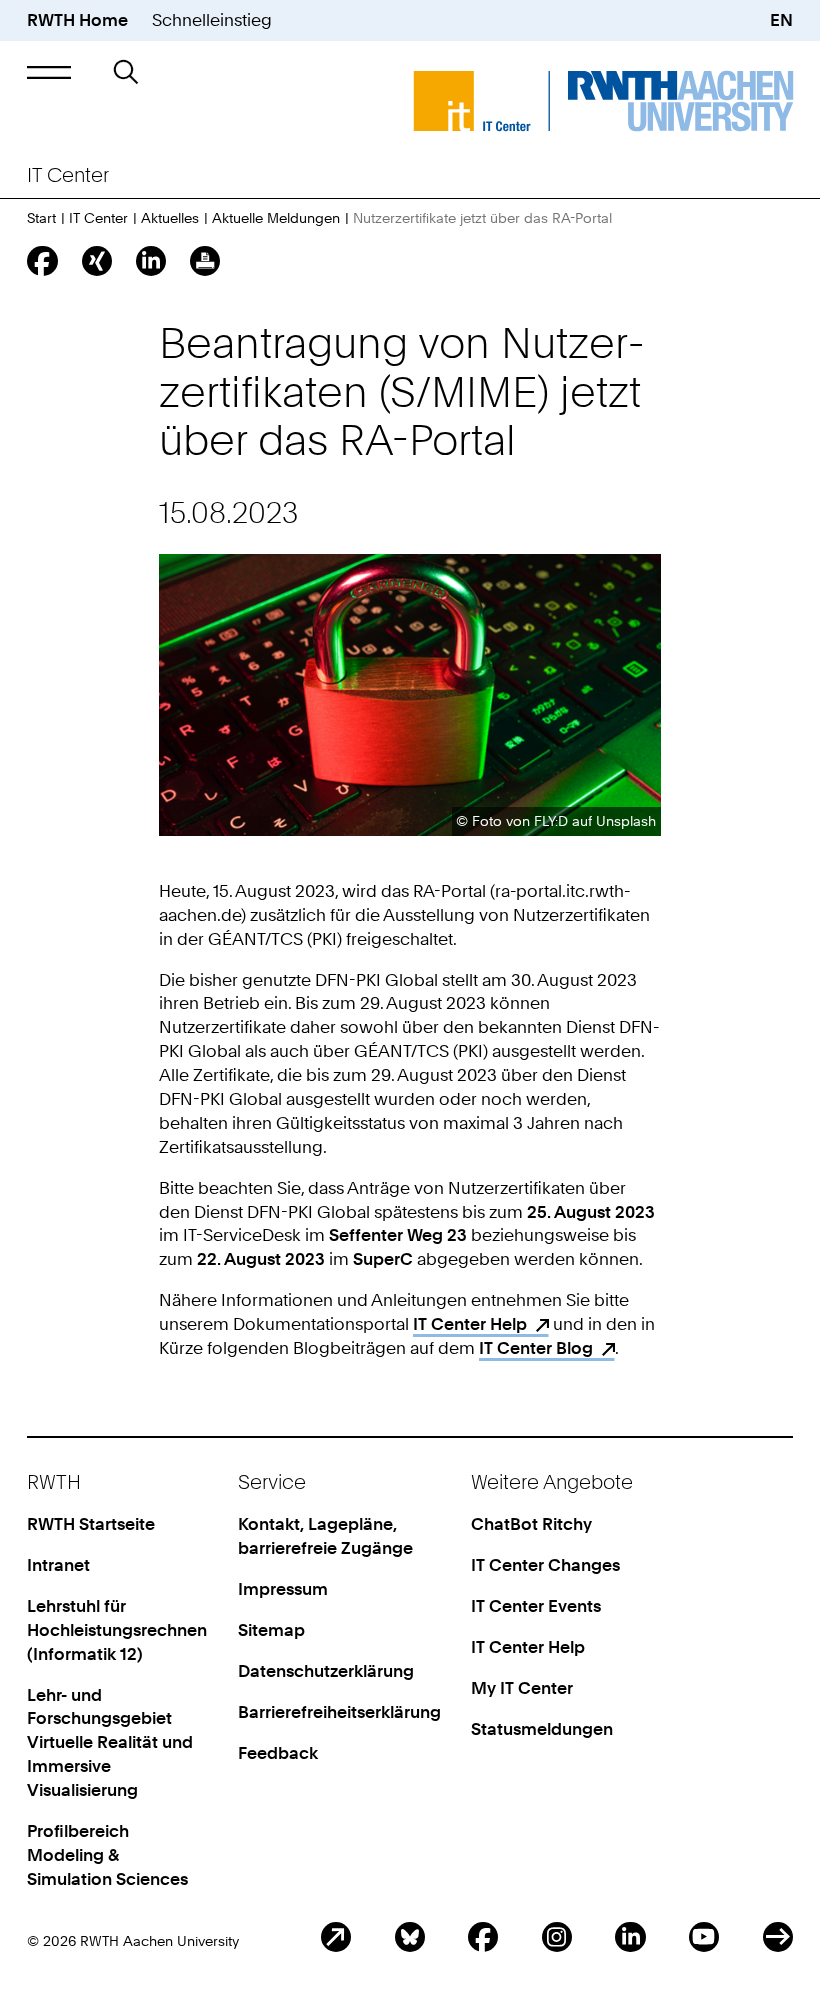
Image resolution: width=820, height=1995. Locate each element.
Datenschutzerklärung (326, 1671)
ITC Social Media (778, 1937)
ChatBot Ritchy (531, 1524)
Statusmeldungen (542, 1729)
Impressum (283, 1589)
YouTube (704, 1937)
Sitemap (271, 1630)
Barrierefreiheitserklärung (339, 1712)
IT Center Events (536, 1606)
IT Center (98, 217)
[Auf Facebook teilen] (42, 261)
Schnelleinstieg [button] (212, 20)
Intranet (58, 1565)
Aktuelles (170, 217)
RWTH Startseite (91, 1524)
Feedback (278, 1753)
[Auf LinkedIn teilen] (151, 261)
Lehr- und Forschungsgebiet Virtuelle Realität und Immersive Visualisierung (110, 1743)
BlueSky (410, 1937)
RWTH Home (77, 20)
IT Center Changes (545, 1565)
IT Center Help (470, 1324)
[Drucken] (205, 261)
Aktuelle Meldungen (276, 217)
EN (781, 20)
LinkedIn (630, 1937)
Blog (336, 1937)
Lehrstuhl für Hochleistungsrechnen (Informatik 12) (117, 1630)
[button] (49, 73)
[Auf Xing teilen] (97, 261)
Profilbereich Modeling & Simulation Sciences (107, 1855)
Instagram (557, 1937)
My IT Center (522, 1688)
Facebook (483, 1937)
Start (41, 217)
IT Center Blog (536, 1348)
